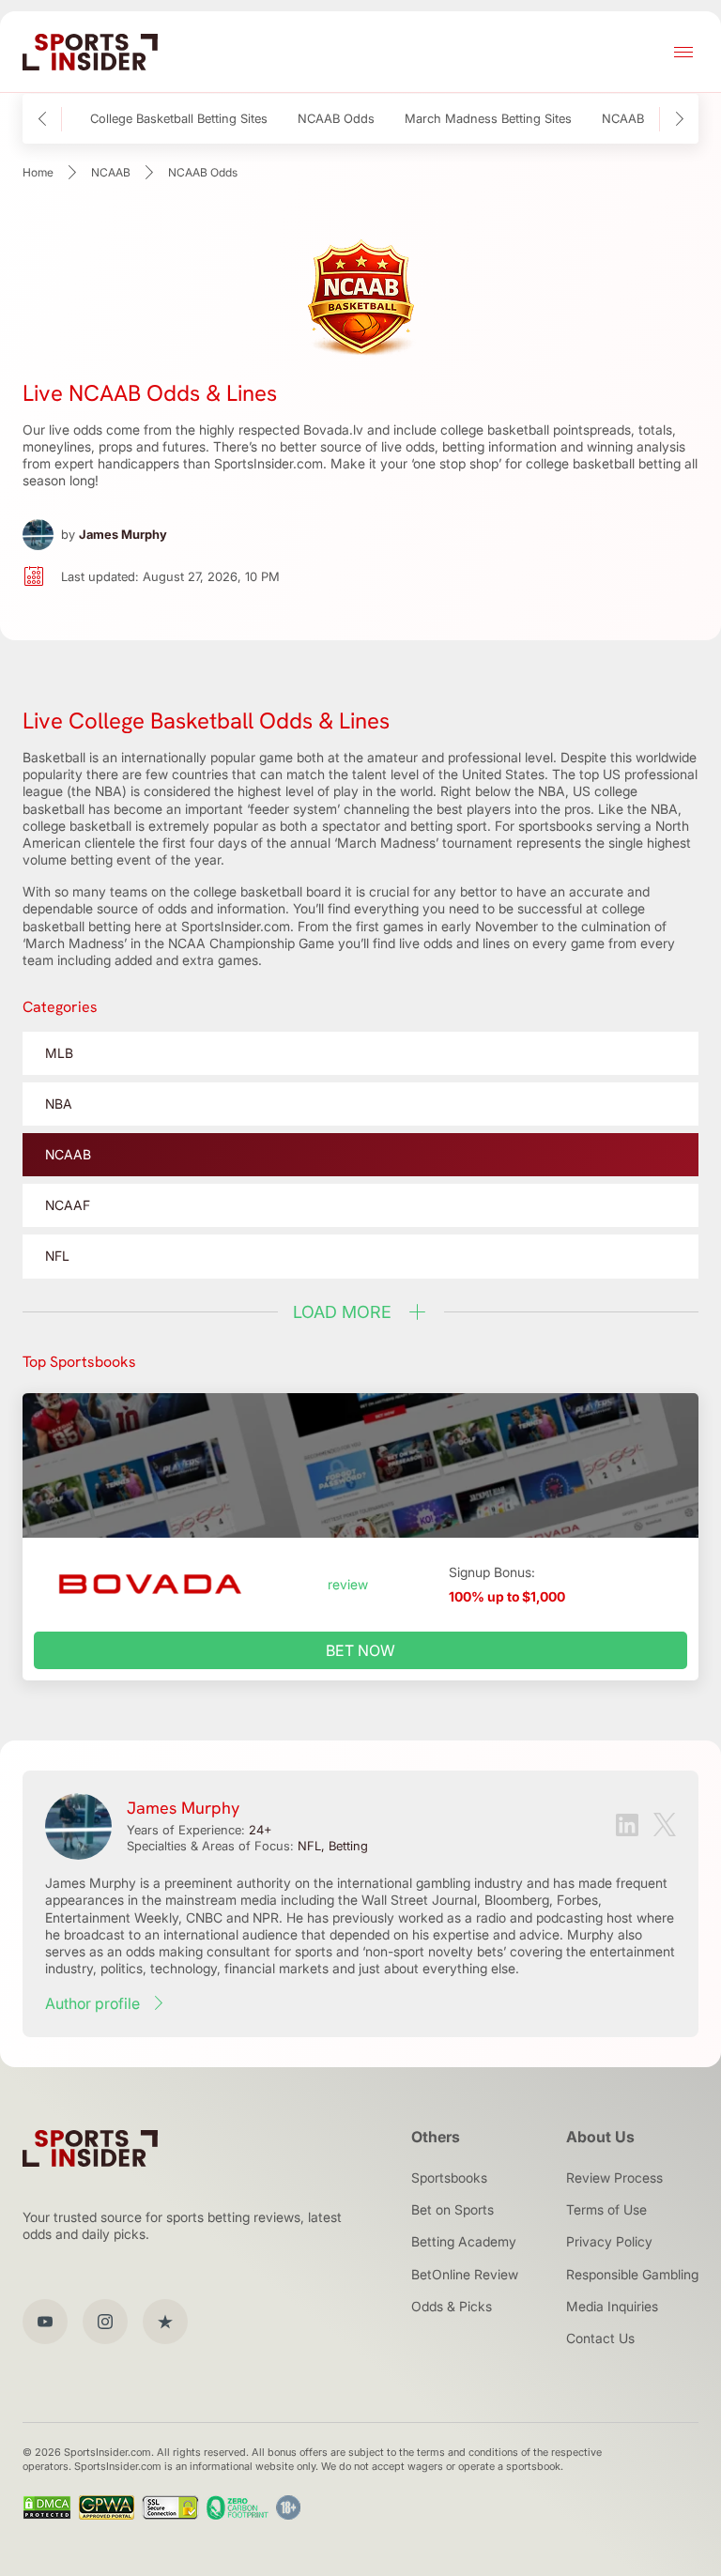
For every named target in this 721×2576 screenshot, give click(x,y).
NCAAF (68, 1205)
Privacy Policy (609, 2241)
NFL (57, 1256)
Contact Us (600, 2338)
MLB (59, 1053)
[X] (665, 1826)
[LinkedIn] (627, 1827)
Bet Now (360, 1650)
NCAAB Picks (640, 119)
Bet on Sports (453, 2209)
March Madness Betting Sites (488, 119)
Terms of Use (606, 2209)
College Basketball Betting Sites (179, 119)
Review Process (614, 2177)
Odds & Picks (452, 2306)
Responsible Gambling (632, 2274)
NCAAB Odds (336, 119)
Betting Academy (464, 2241)
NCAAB (111, 172)
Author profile (92, 2003)
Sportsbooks (449, 2177)
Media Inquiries (612, 2306)
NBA (59, 1104)
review (348, 1584)
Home (38, 172)
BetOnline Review (465, 2274)
